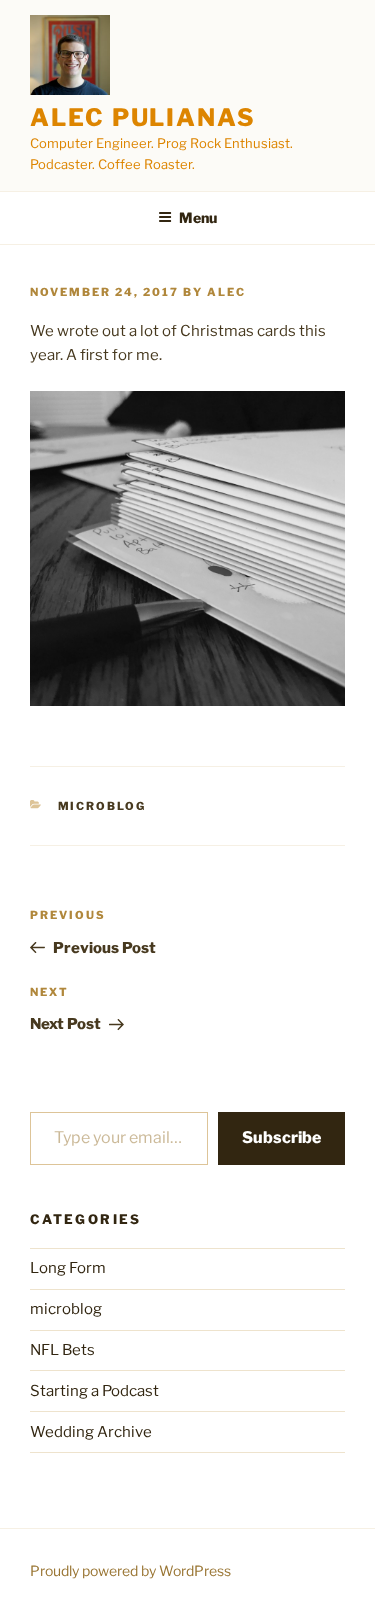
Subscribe (281, 1137)
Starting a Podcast (94, 1391)
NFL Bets (62, 1350)
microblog (102, 806)
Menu (198, 217)
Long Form (68, 1268)
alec (226, 292)
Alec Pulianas (143, 117)
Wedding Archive (91, 1432)
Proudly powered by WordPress (130, 1570)
